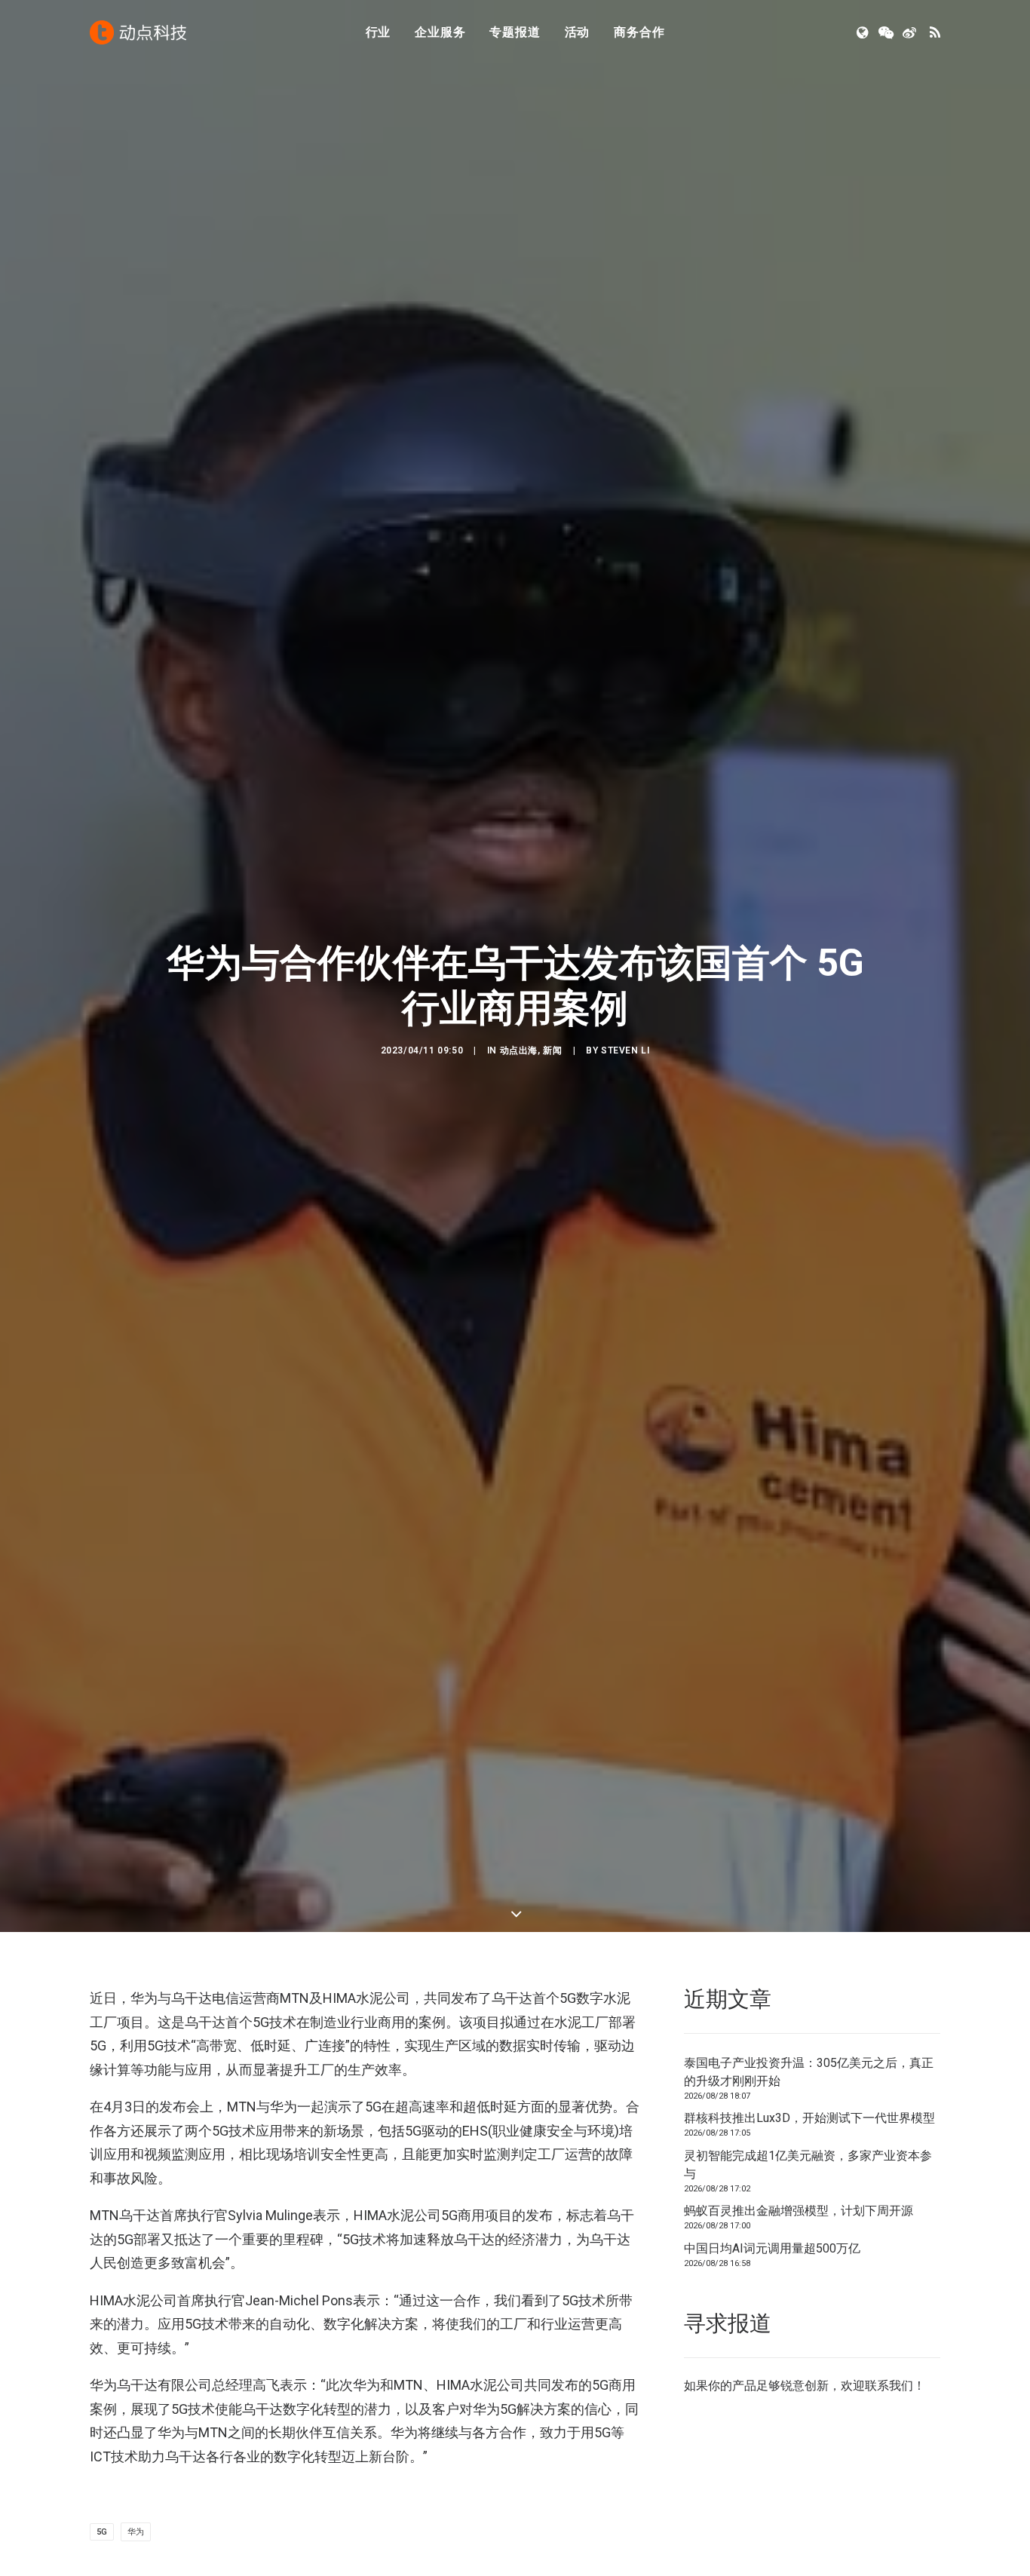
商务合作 (639, 32)
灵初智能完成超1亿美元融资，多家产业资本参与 (808, 2165)
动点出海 (519, 1050)
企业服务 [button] (440, 32)
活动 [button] (578, 32)
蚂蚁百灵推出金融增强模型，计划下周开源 (799, 2211)
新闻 (552, 1050)
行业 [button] (379, 32)
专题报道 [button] (515, 32)
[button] (864, 32)
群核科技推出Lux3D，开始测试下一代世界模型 (809, 2118)
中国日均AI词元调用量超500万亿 (772, 2248)
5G (102, 2532)
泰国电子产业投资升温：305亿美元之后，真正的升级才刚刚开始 (809, 2072)
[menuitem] (379, 32)
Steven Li (625, 1050)
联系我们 (889, 2386)
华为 (136, 2532)
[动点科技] (138, 32)
